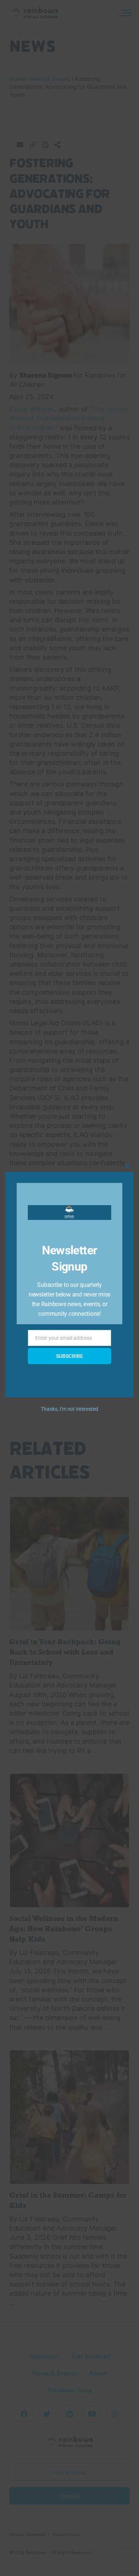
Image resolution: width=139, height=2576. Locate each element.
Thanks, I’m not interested (69, 1409)
